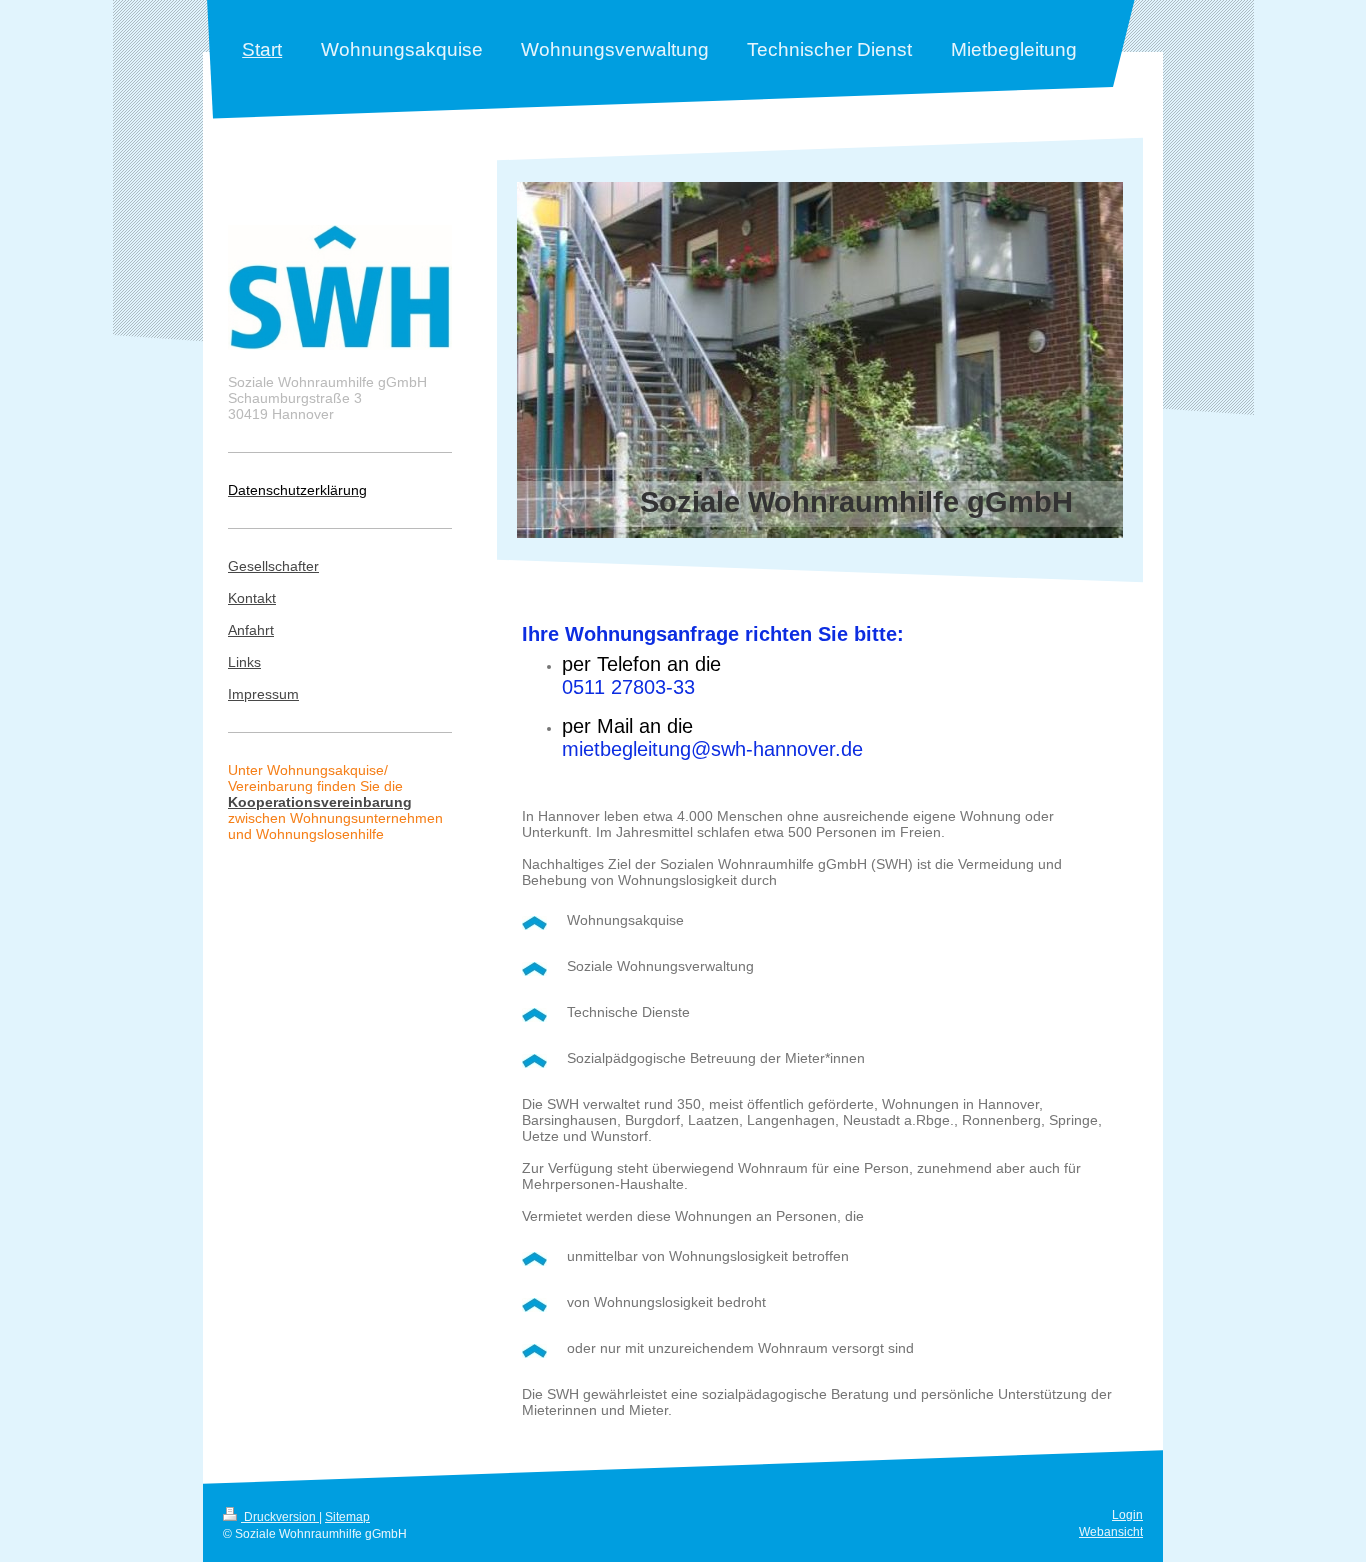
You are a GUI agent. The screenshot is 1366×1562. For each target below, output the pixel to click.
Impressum (263, 694)
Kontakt (252, 598)
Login (1127, 1515)
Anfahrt (251, 630)
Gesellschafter (273, 566)
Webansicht (1111, 1532)
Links (244, 662)
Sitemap (347, 1517)
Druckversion (280, 1517)
